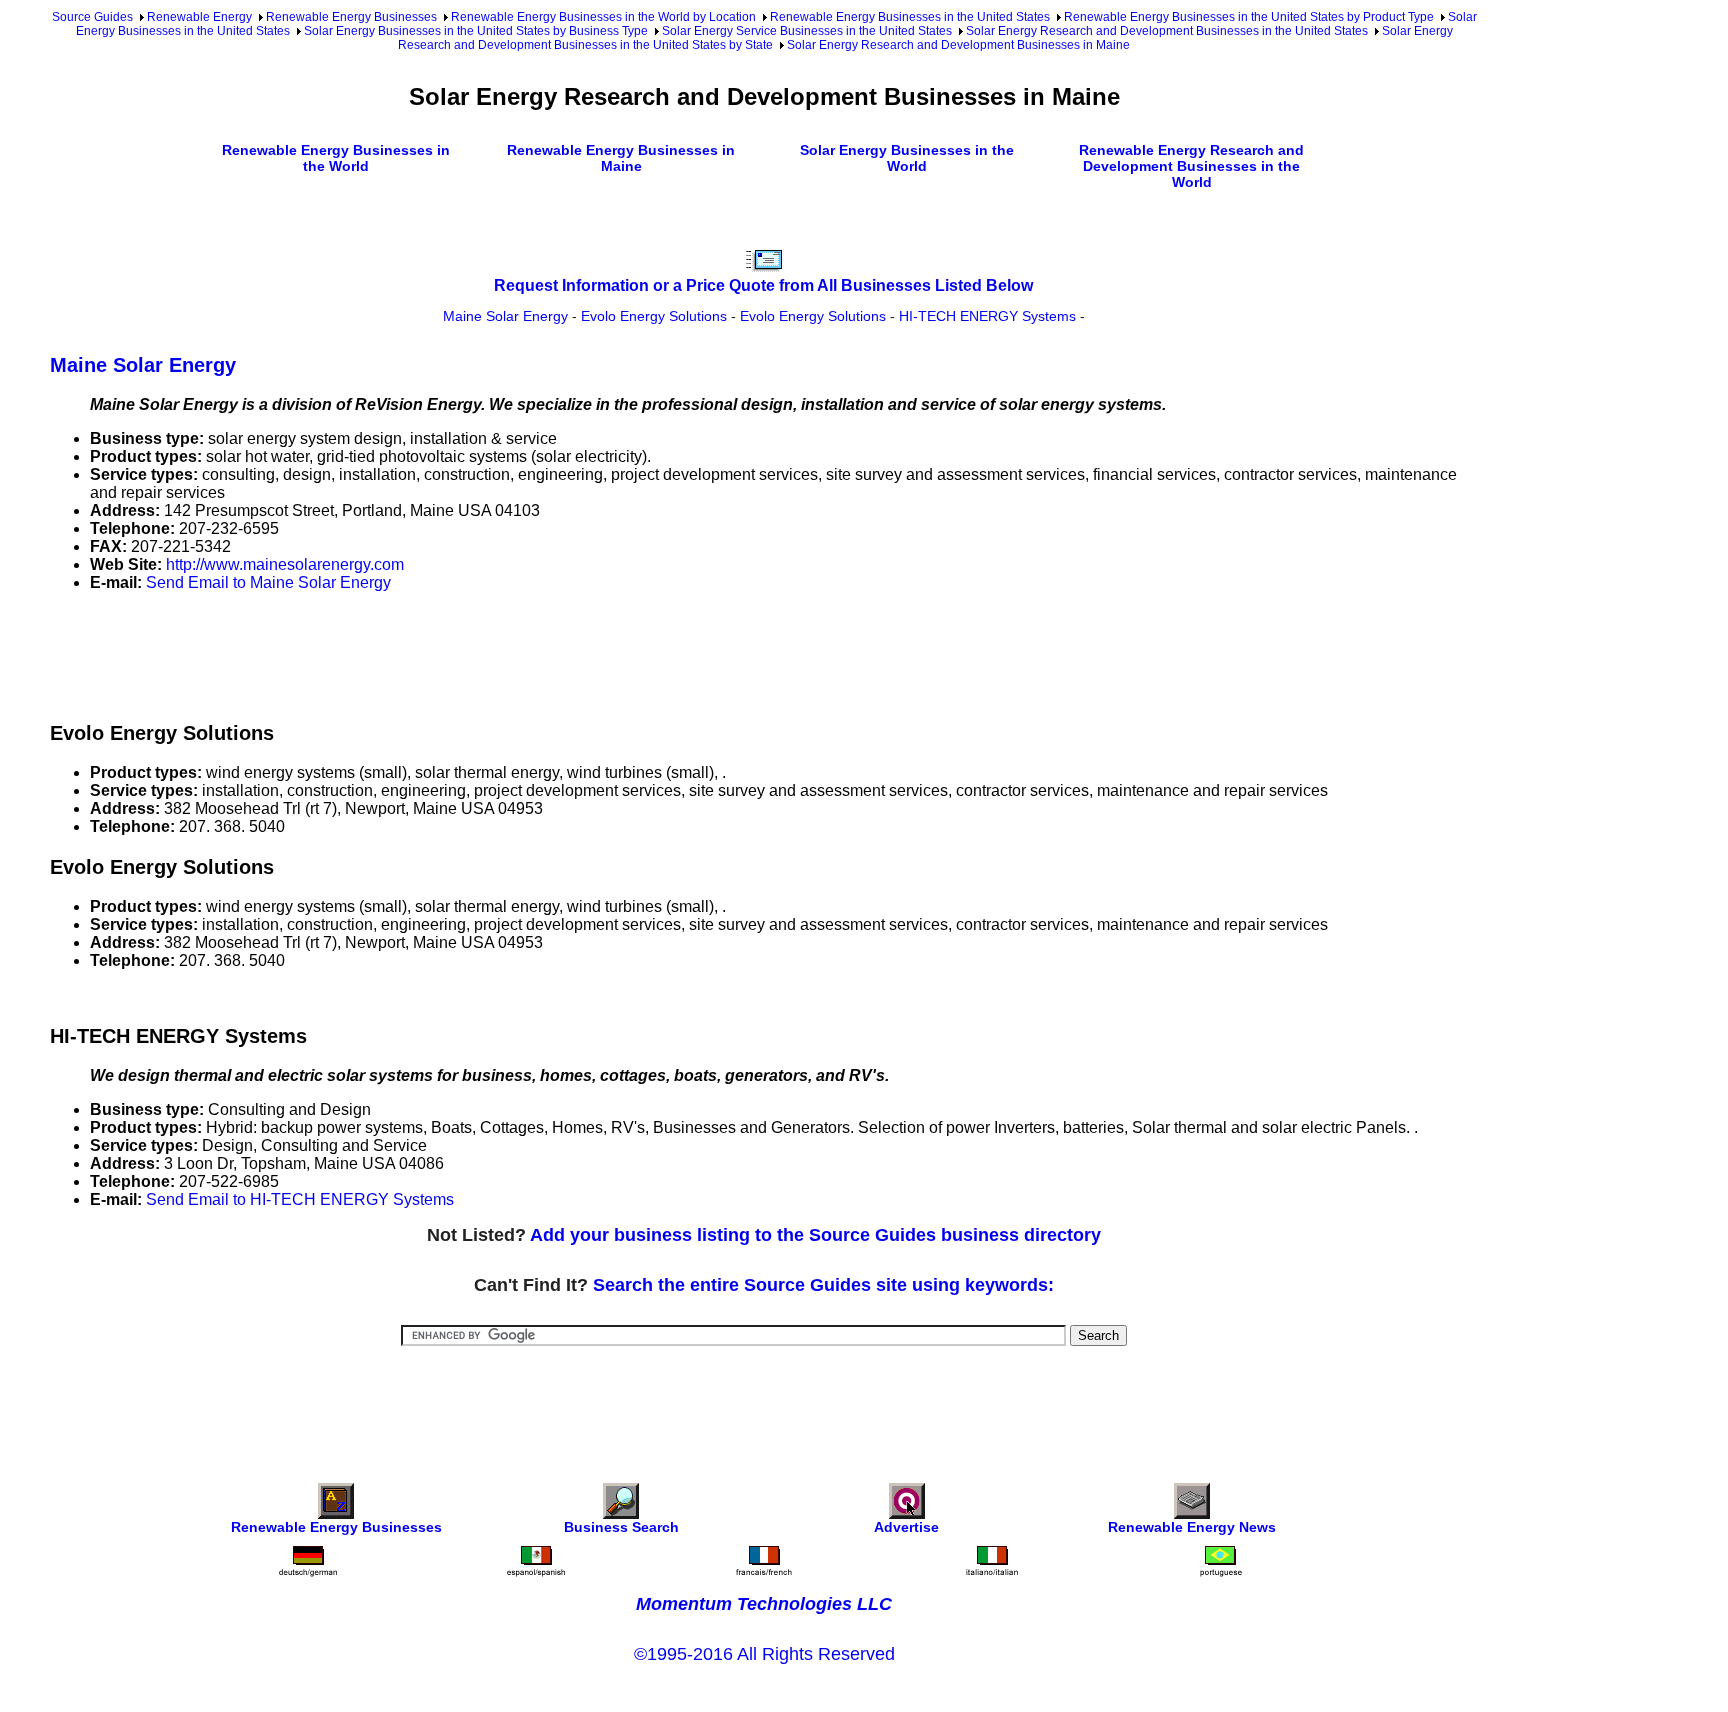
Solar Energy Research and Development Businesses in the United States (1167, 31)
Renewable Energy (199, 17)
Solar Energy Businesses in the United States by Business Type (476, 31)
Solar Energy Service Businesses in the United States (807, 31)
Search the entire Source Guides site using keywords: (823, 1285)
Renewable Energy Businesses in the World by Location (603, 17)
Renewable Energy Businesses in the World (336, 158)
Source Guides (92, 17)
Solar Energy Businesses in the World (907, 158)
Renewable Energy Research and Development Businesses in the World (1191, 166)
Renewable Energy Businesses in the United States (910, 17)
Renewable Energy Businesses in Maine (621, 158)
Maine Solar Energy (505, 316)
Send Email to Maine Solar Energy (268, 582)
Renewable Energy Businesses (351, 17)
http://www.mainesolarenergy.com (285, 564)
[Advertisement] (414, 653)
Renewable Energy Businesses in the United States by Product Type (1249, 17)
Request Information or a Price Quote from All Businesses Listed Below (763, 285)
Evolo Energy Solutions (654, 316)
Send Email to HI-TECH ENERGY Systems (300, 1199)
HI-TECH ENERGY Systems (987, 316)
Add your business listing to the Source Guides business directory (815, 1235)
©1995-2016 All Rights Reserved (764, 1654)
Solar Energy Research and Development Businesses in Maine (958, 45)
